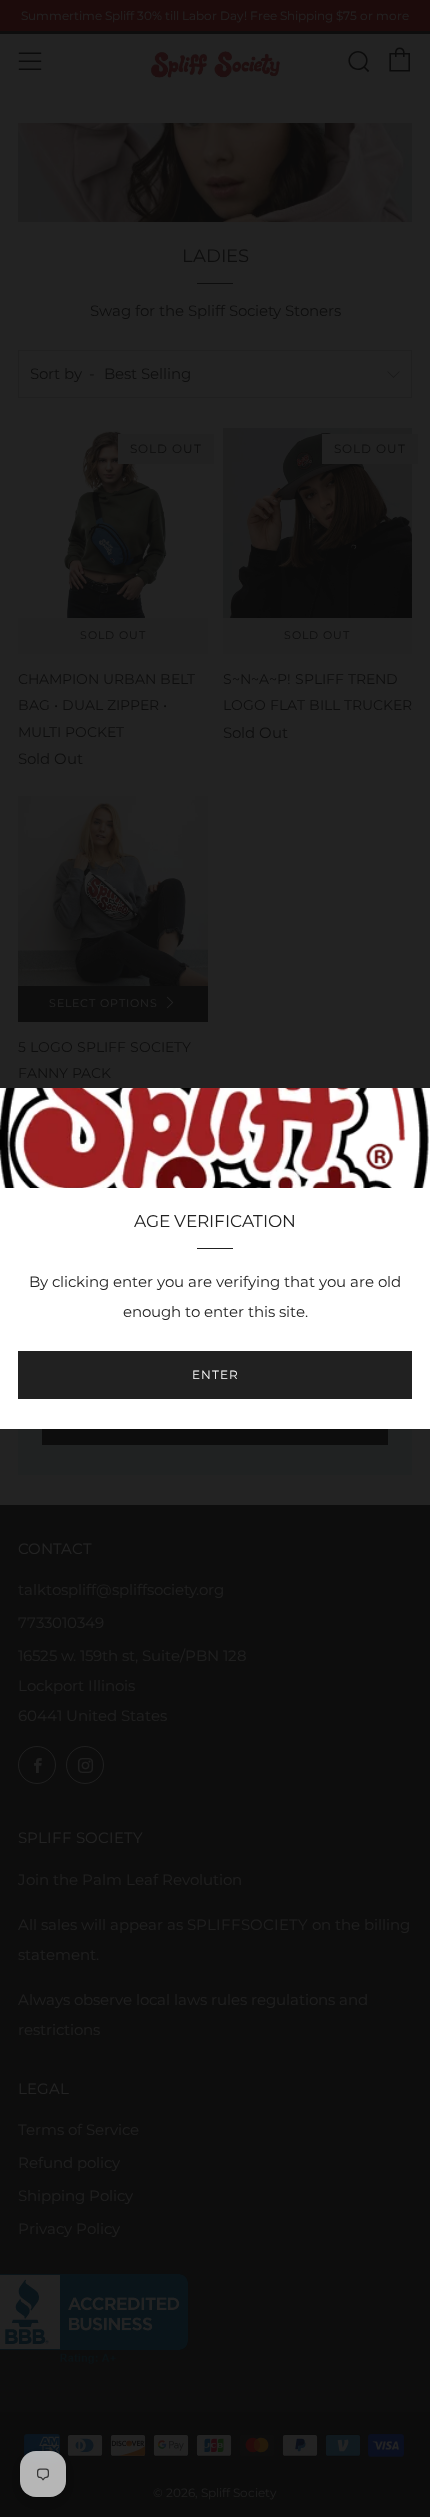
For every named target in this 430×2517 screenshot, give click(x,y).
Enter (215, 1374)
